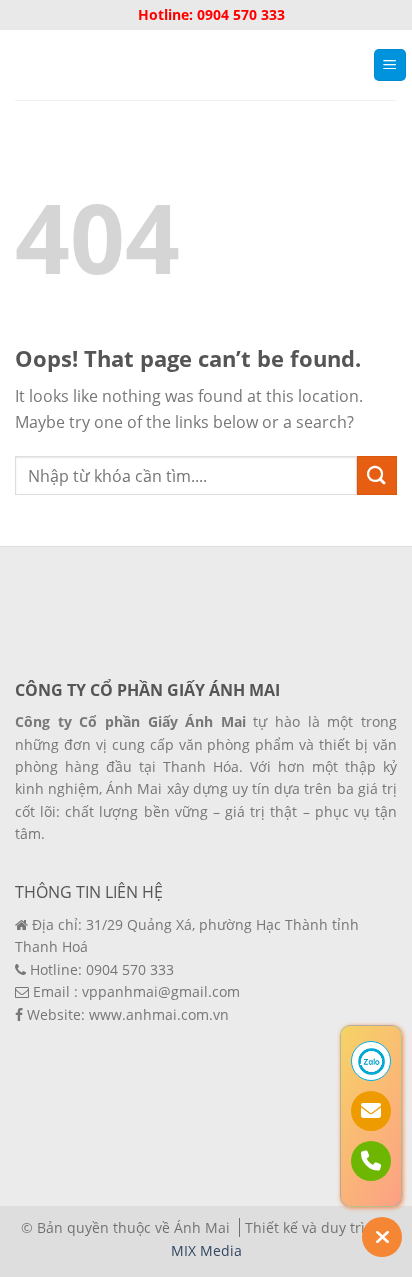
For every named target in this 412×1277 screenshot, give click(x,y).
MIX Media (206, 1250)
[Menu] (390, 65)
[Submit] (377, 475)
